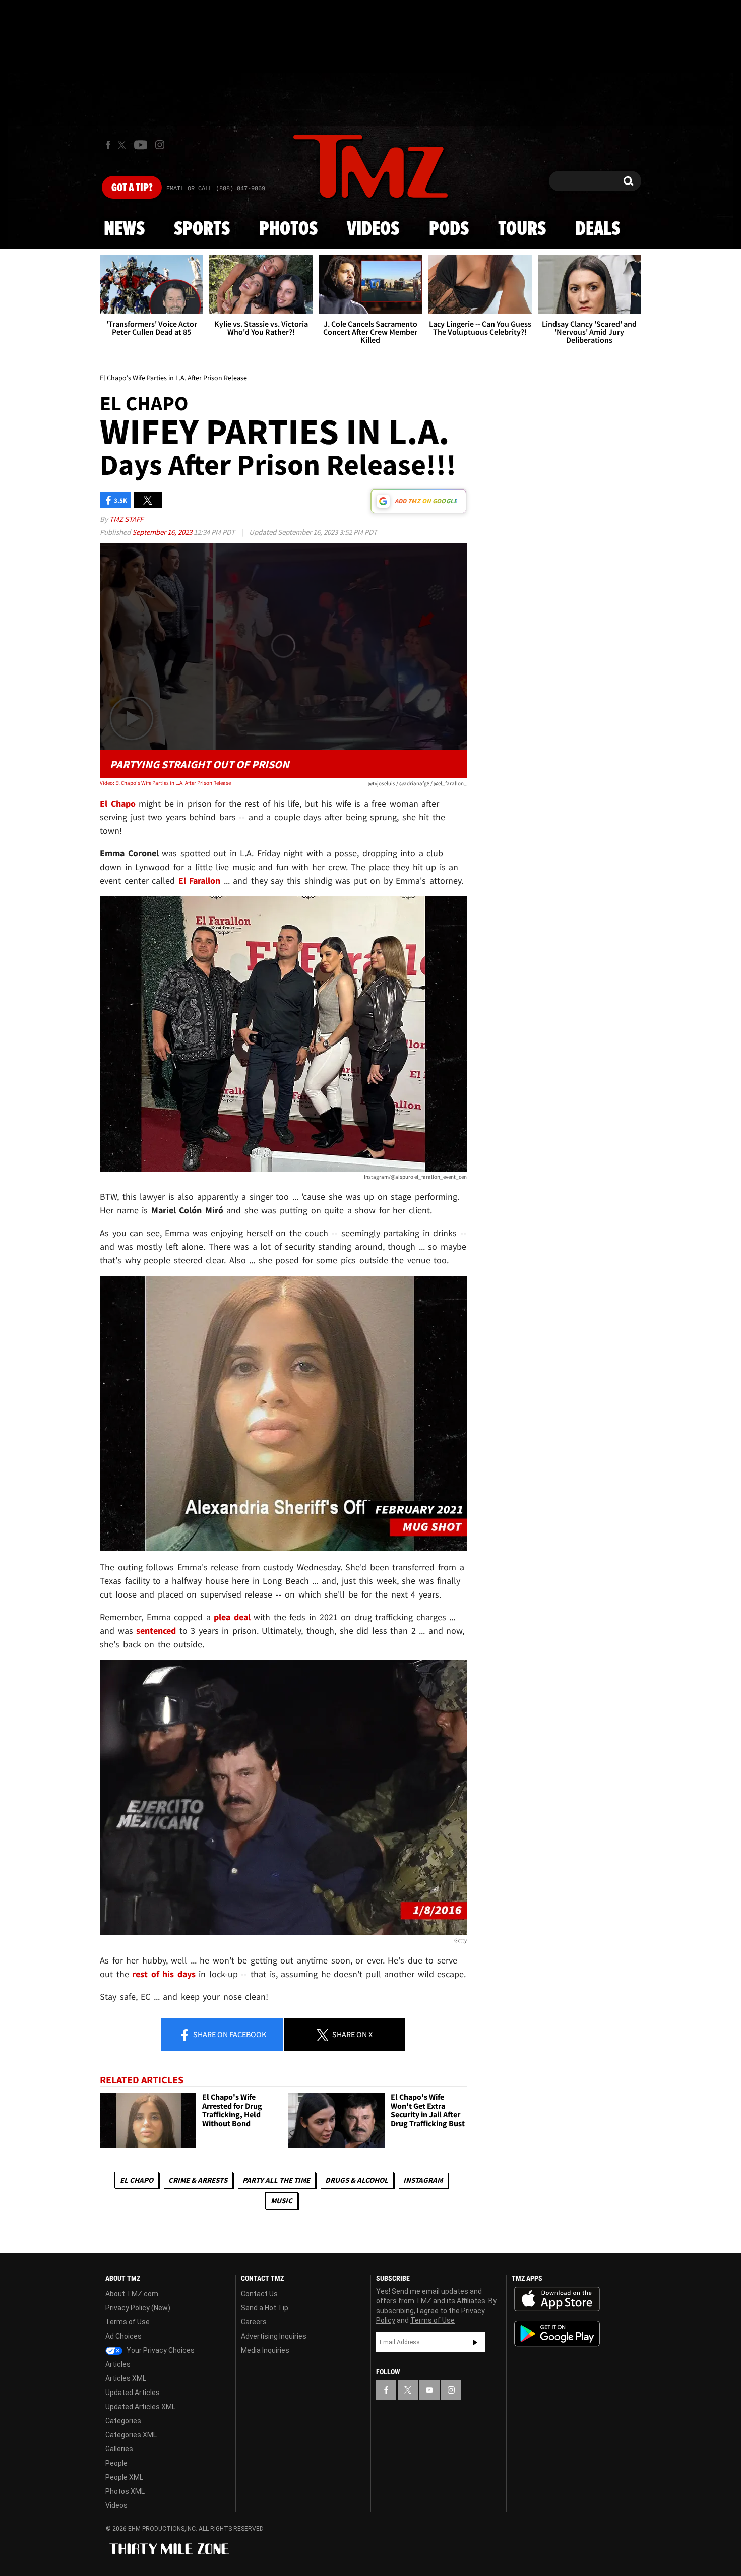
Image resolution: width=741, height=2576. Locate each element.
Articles (118, 2364)
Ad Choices (124, 2336)
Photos (288, 229)
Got (132, 188)
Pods (449, 229)
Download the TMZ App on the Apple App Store (557, 2299)
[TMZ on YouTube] (429, 2390)
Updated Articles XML (140, 2407)
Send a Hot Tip (265, 2308)
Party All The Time (276, 2180)
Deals (598, 229)
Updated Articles (133, 2393)
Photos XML (125, 2491)
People (116, 2463)
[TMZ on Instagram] (160, 145)
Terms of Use (128, 2322)
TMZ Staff (126, 519)
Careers (254, 2322)
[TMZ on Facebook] (108, 145)
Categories (123, 2421)
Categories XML (131, 2435)
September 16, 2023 (163, 532)
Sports (202, 229)
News (124, 229)
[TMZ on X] (123, 145)
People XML (124, 2477)
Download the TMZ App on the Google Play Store (557, 2334)
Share (229, 2034)
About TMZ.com (132, 2294)
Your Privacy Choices (160, 2350)
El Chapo (137, 2180)
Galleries (119, 2449)
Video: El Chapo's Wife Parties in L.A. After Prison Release (165, 783)
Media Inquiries (265, 2350)
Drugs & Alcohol (357, 2180)
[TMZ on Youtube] (141, 145)
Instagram (423, 2180)
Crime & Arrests (198, 2180)
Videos (373, 229)
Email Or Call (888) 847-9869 (216, 189)
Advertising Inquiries (274, 2336)
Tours (522, 229)
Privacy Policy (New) (138, 2308)
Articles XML (126, 2378)
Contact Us (259, 2294)
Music (282, 2201)
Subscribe (475, 2342)
